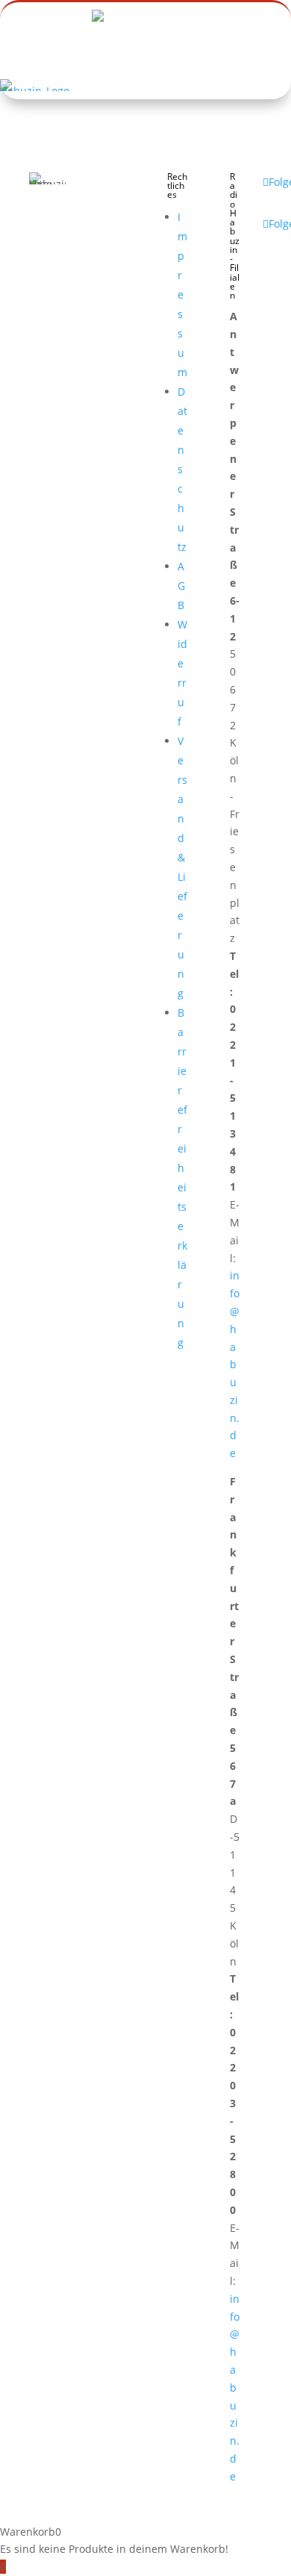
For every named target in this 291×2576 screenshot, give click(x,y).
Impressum (182, 294)
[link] (27, 91)
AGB (181, 586)
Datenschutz (182, 469)
